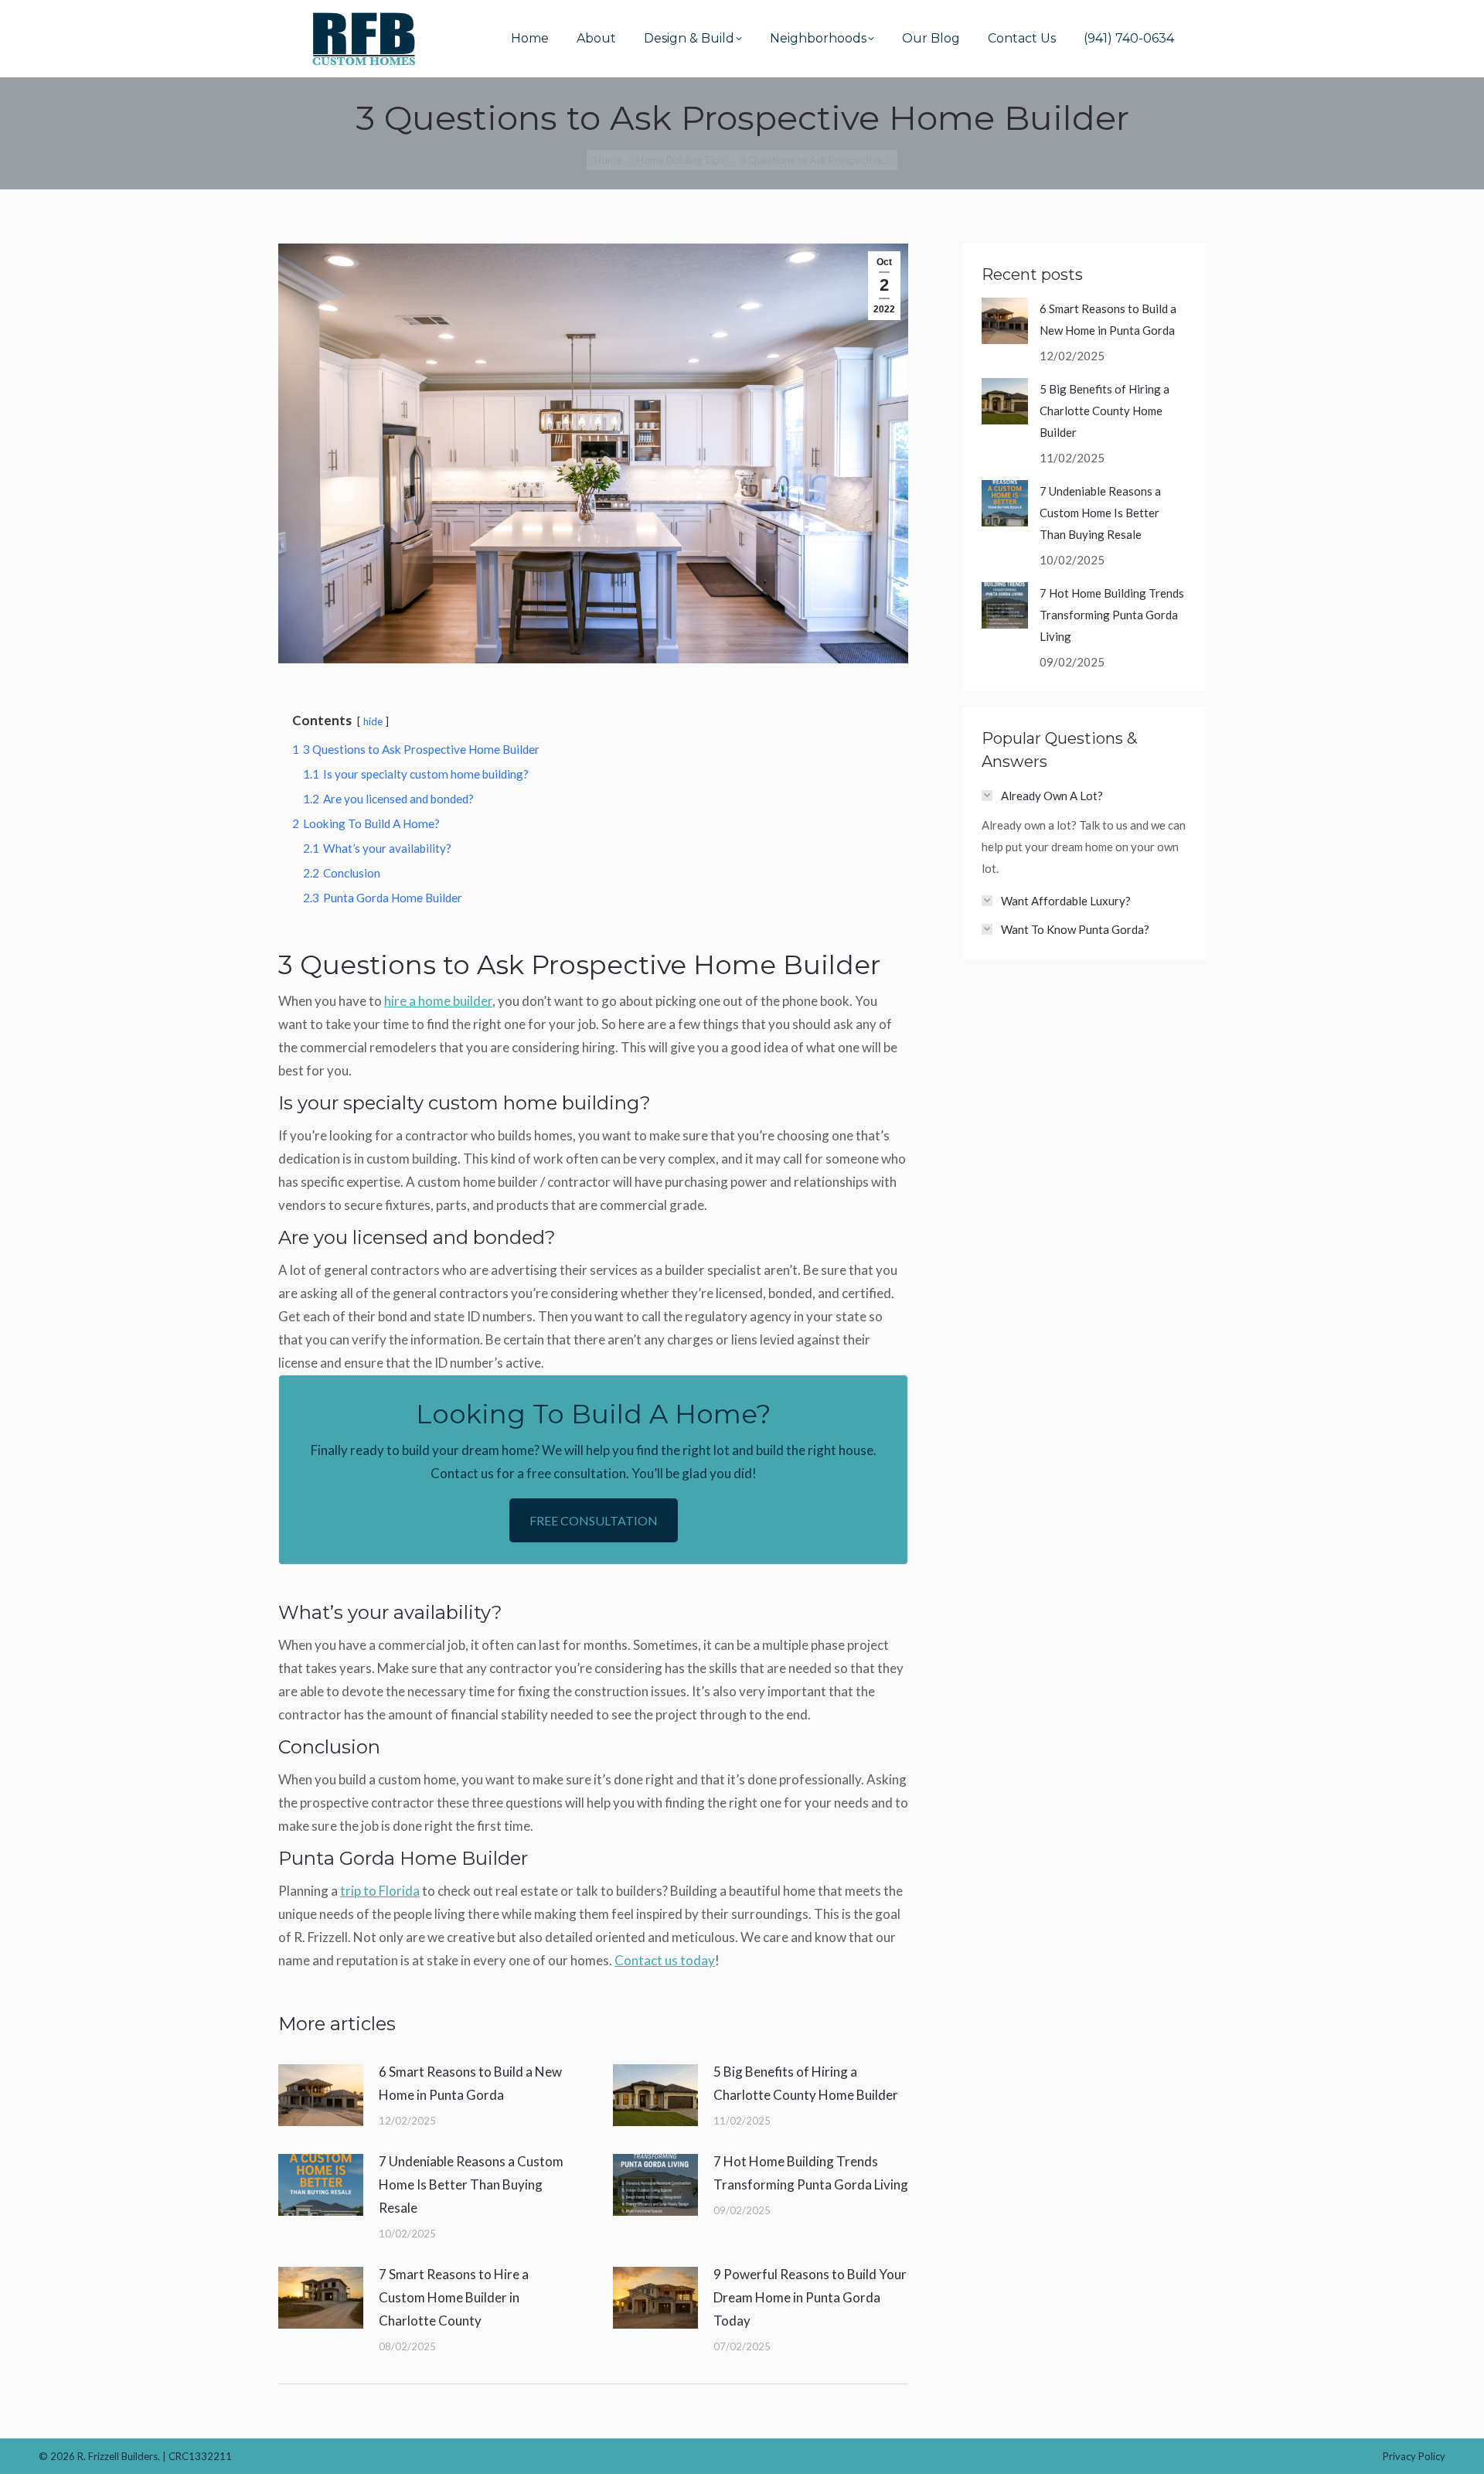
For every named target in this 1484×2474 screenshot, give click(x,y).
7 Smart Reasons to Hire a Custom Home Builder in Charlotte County (454, 2297)
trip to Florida (380, 1891)
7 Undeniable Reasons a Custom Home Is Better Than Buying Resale (471, 2184)
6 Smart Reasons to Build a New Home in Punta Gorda (470, 2083)
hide (373, 721)
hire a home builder (438, 1001)
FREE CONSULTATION (594, 1520)
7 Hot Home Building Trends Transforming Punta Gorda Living (811, 2173)
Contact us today (665, 1960)
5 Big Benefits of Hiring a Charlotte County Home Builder (806, 2083)
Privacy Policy (1414, 2456)
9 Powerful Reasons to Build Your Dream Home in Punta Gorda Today (810, 2297)
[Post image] (321, 2095)
